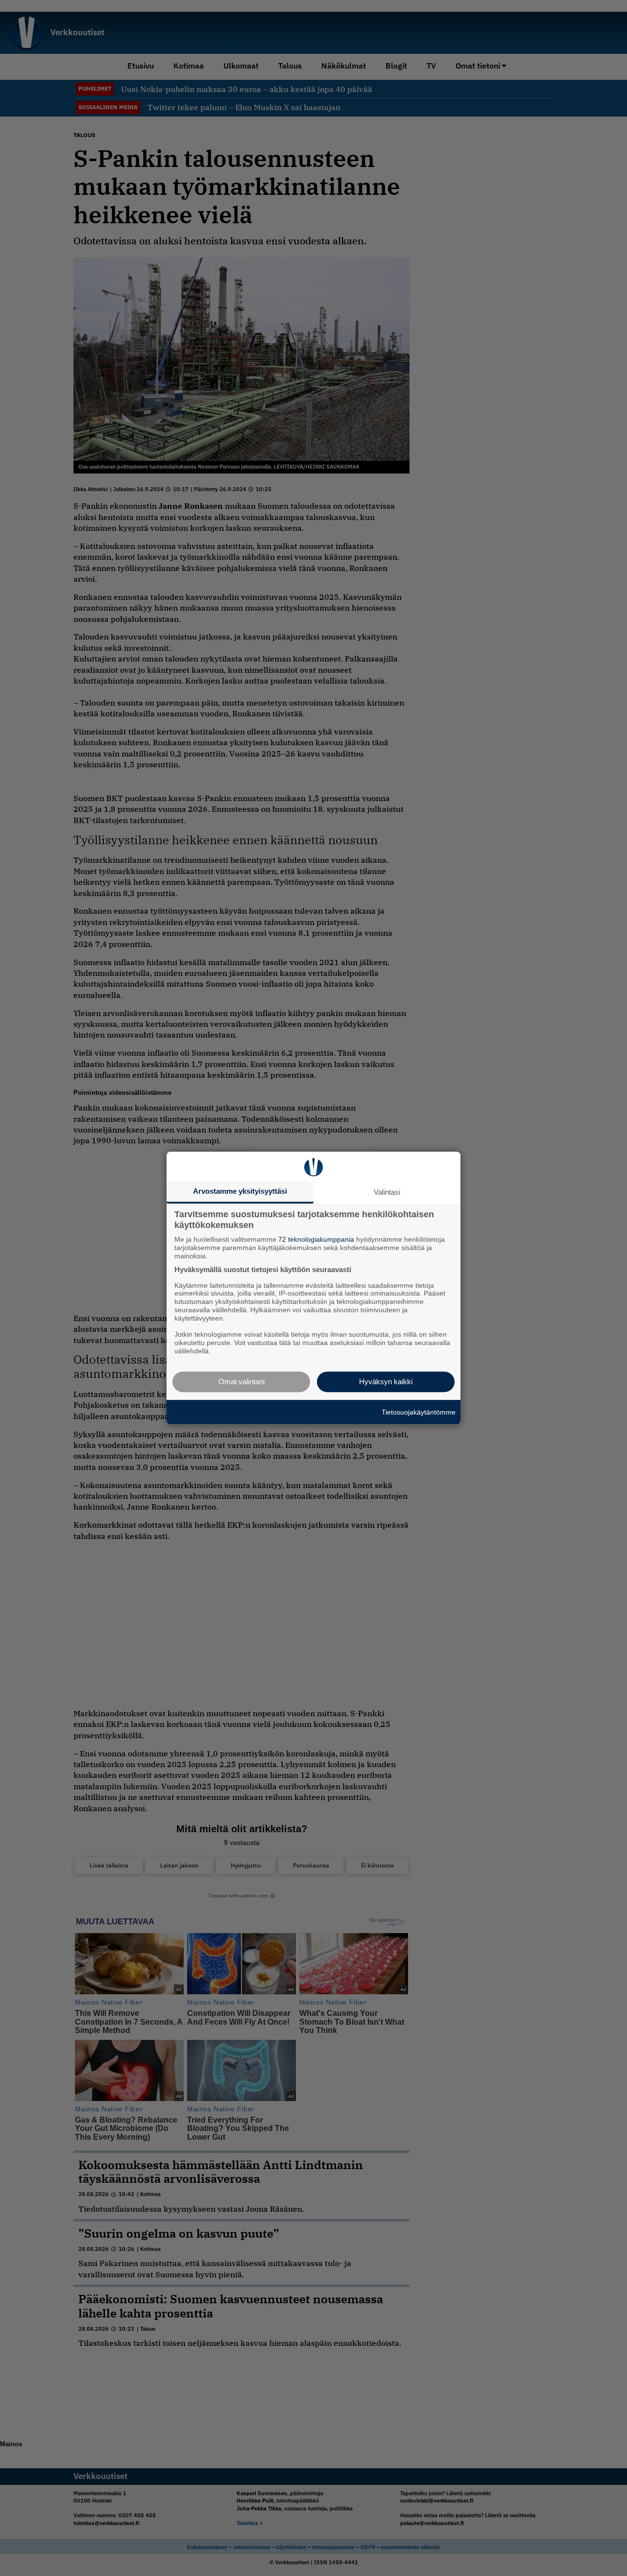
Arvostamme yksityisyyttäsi (240, 1191)
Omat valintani (241, 1382)
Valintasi (387, 1192)
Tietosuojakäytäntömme (419, 1412)
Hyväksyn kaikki (386, 1382)
